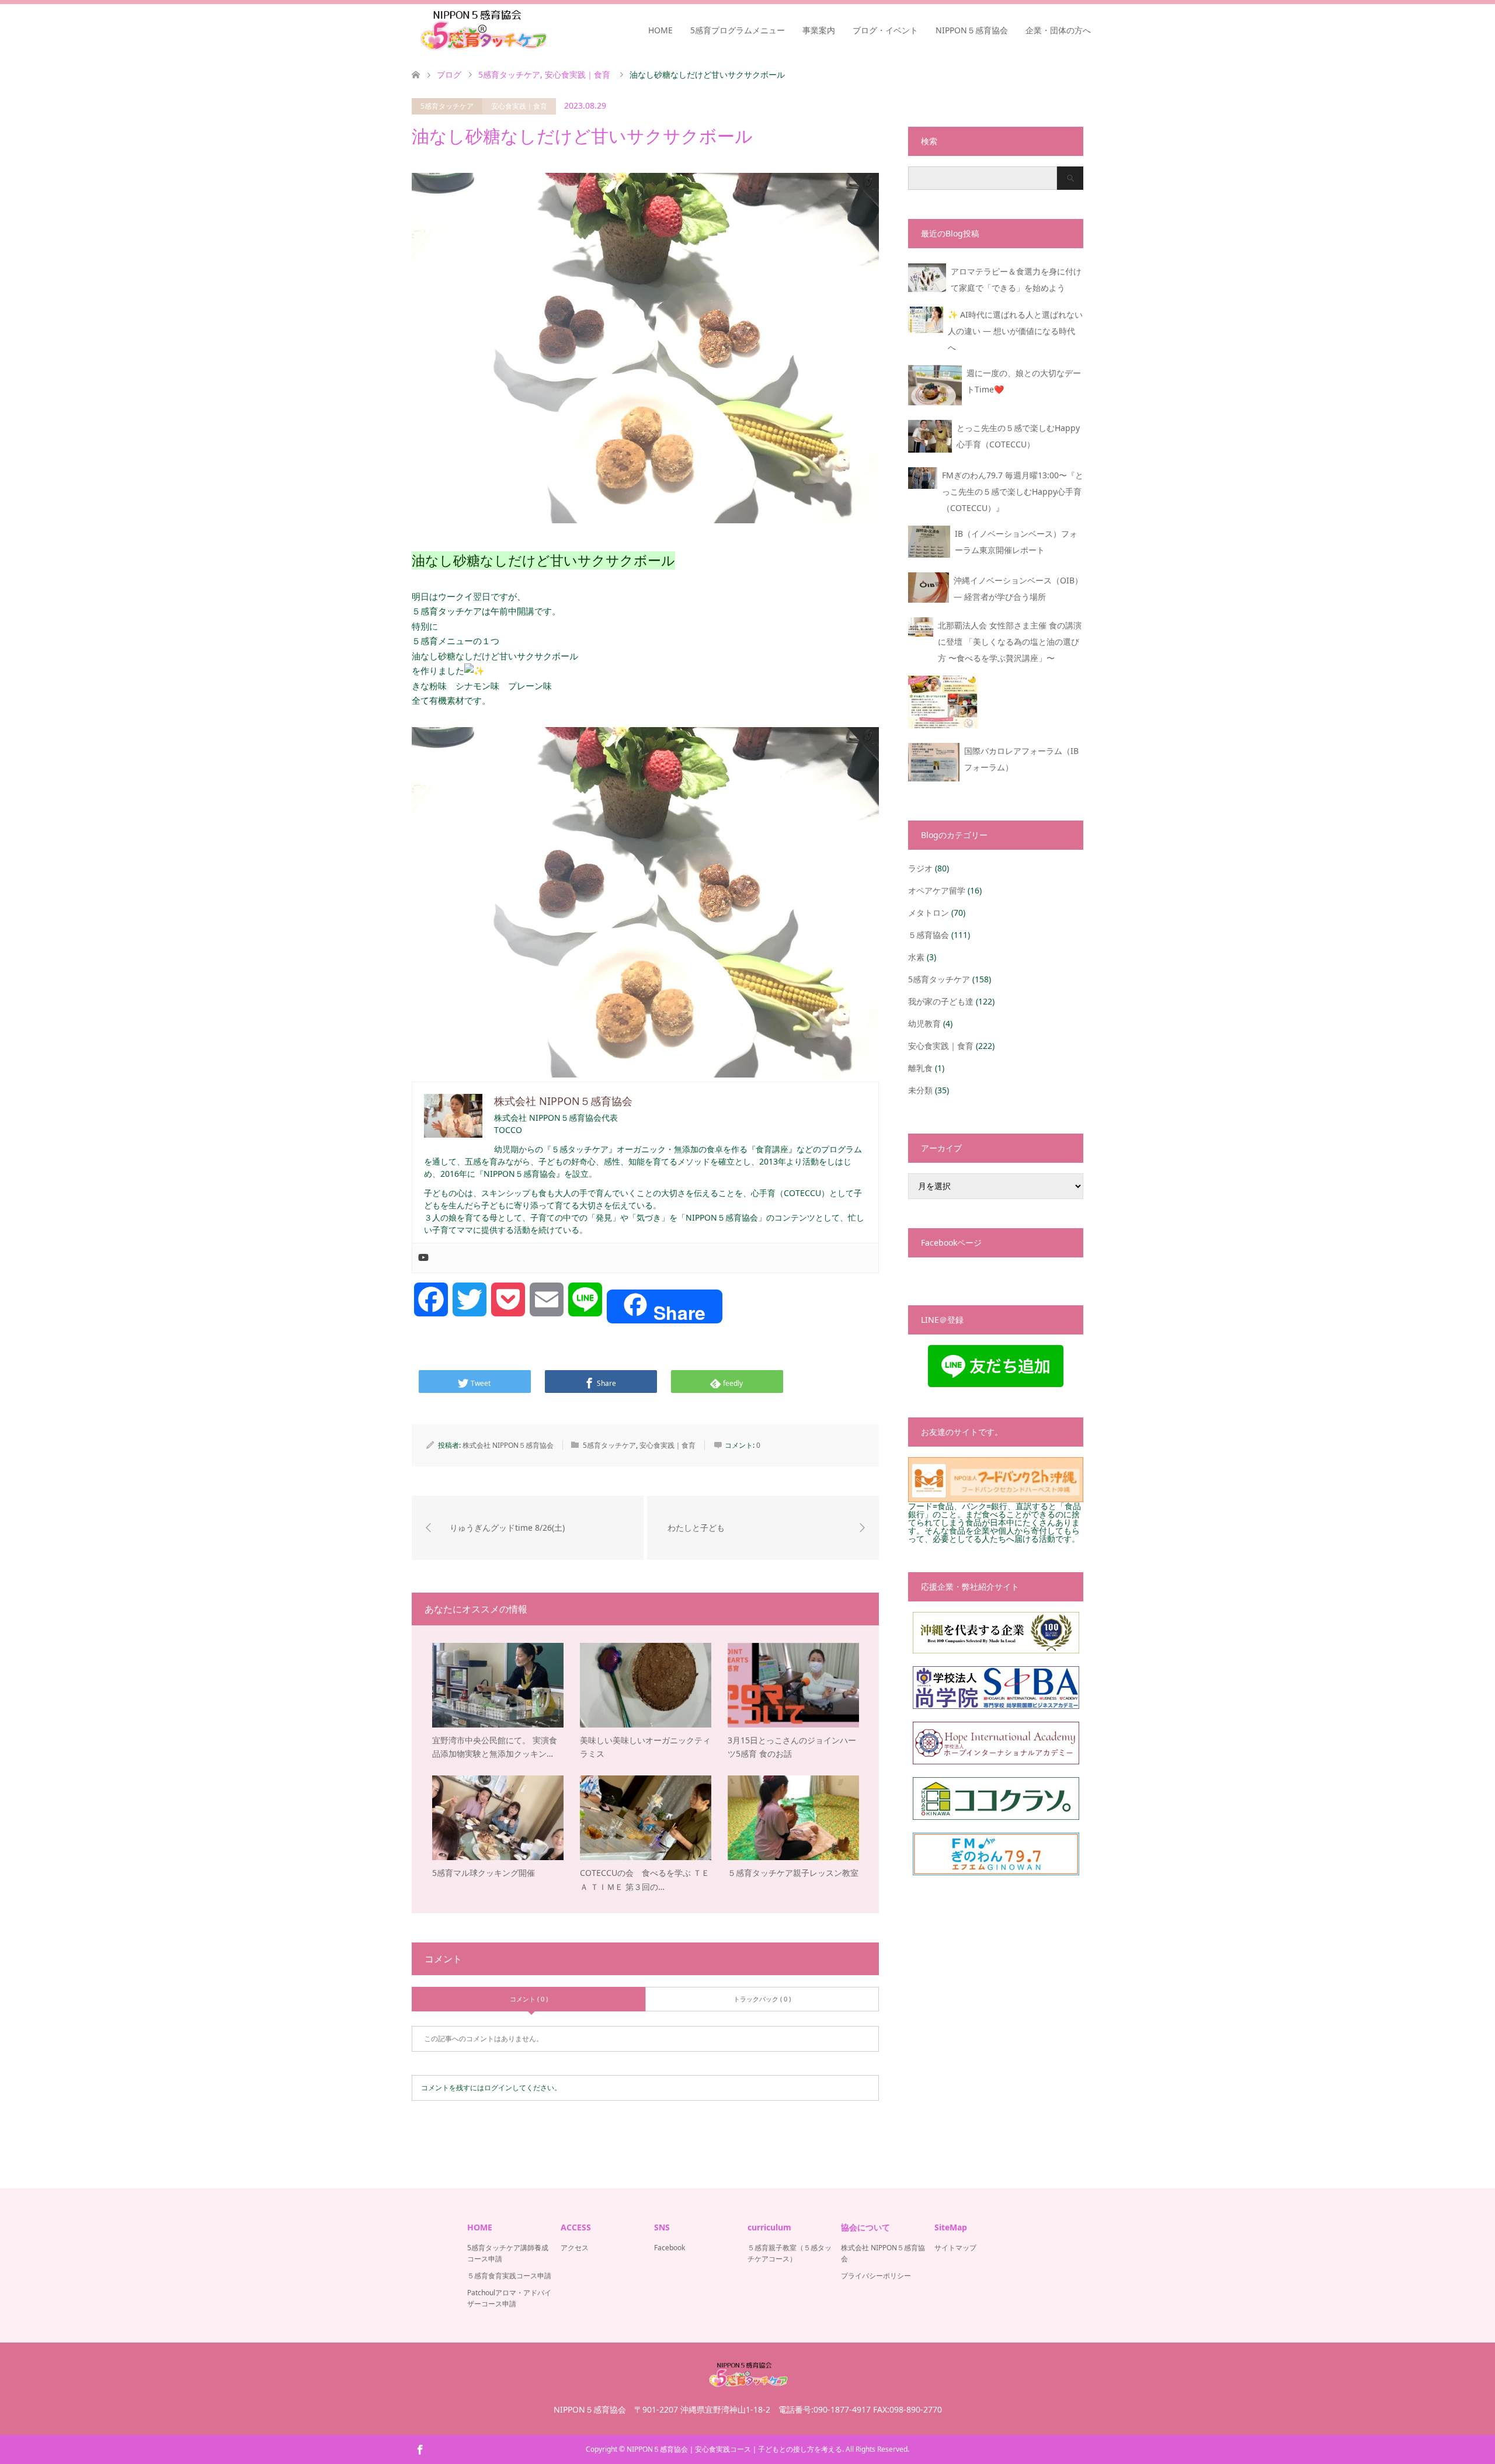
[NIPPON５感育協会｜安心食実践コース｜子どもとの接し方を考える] (482, 30)
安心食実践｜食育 (519, 106)
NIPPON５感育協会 (972, 30)
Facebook (670, 2248)
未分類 (920, 1090)
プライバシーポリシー (876, 2276)
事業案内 (819, 30)
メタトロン (929, 913)
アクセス (575, 2248)
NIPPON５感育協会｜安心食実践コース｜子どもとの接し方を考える (734, 2449)
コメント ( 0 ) (529, 1999)
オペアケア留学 (937, 890)
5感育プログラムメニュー (738, 30)
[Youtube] (423, 1258)
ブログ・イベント (885, 30)
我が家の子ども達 (941, 1001)
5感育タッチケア (447, 106)
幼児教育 (924, 1024)
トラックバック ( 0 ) (762, 1999)
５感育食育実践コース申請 (509, 2276)
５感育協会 (929, 935)
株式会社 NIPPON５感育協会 (508, 1445)
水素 (916, 957)
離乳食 (920, 1068)
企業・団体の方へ (1058, 30)
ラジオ (920, 868)
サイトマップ (955, 2248)
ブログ (449, 74)
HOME (660, 30)
